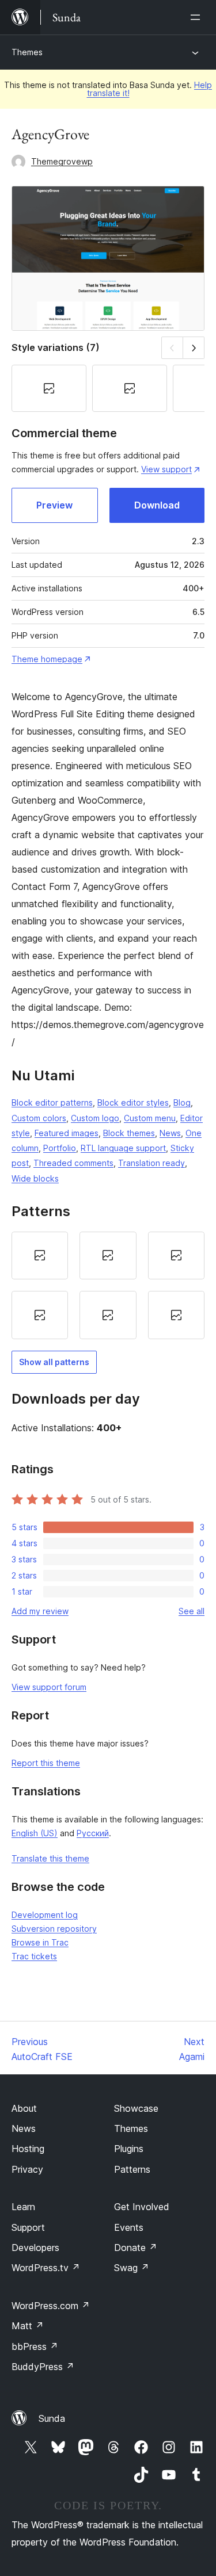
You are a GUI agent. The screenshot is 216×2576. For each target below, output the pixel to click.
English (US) (35, 1833)
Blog (182, 1102)
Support (28, 2227)
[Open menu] (198, 17)
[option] (40, 1256)
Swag (132, 2268)
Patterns (132, 2169)
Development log (45, 1915)
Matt (28, 2326)
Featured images (67, 1133)
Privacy (27, 2169)
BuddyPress (43, 2367)
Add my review (40, 1611)
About (24, 2108)
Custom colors (39, 1118)
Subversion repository (54, 1929)
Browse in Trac (40, 1942)
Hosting (28, 2149)
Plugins (129, 2149)
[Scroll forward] (194, 348)
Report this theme (46, 1763)
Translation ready (151, 1163)
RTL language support (123, 1148)
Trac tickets (34, 1956)
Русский (93, 1833)
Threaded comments (73, 1163)
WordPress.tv (46, 2268)
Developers (35, 2248)
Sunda (52, 2418)
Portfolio (60, 1148)
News (170, 1133)
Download (157, 505)
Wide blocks (35, 1178)
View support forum (49, 1687)
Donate (136, 2248)
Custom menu (150, 1118)
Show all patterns (54, 1362)
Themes (27, 52)
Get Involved (142, 2207)
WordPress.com (51, 2306)
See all (192, 1611)
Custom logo (95, 1118)
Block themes (129, 1133)
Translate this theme (50, 1858)
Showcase (136, 2108)
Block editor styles (133, 1102)
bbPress (35, 2346)
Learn (23, 2207)
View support (166, 469)
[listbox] (108, 1286)
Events (129, 2227)
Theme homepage (47, 659)
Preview (54, 505)
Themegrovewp (62, 161)
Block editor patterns (52, 1102)
